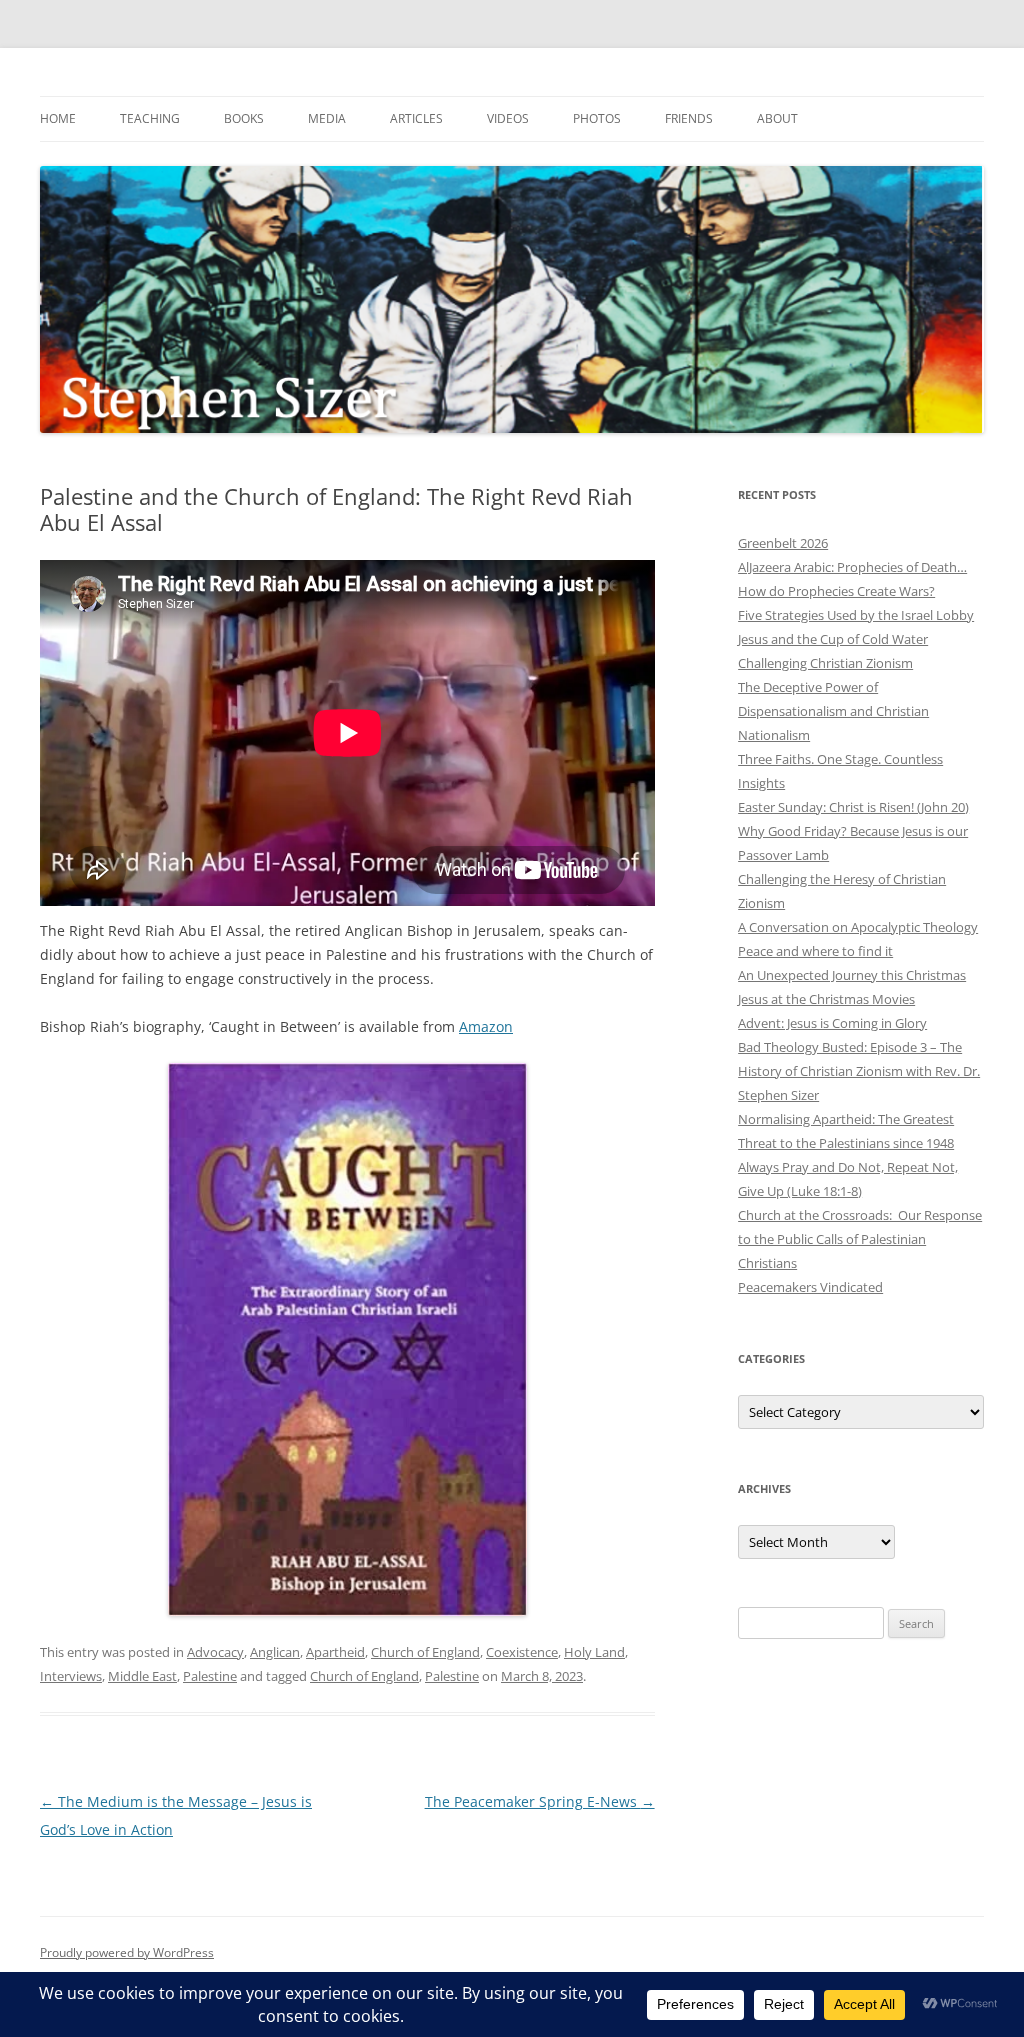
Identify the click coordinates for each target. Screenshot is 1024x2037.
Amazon (486, 1026)
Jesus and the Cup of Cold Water (833, 639)
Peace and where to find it (815, 951)
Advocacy (215, 1652)
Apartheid (335, 1652)
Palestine (210, 1676)
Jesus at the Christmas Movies (826, 999)
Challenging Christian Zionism (825, 663)
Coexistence (522, 1652)
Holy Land (594, 1652)
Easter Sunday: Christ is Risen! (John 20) (853, 807)
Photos (597, 118)
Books (244, 118)
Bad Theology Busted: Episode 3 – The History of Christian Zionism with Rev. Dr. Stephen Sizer (859, 1071)
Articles (416, 118)
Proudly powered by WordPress (127, 1952)
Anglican (275, 1652)
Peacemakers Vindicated (810, 1287)
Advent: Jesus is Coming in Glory (832, 1023)
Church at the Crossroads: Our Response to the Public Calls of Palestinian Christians (860, 1239)
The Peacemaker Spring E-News (540, 1801)
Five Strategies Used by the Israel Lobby (856, 615)
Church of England (425, 1652)
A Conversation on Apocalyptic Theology (858, 927)
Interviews (71, 1676)
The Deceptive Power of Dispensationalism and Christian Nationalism (833, 711)
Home (58, 118)
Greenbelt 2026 (783, 543)
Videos (508, 118)
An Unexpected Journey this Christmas (852, 975)
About (777, 118)
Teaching (150, 118)
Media (327, 118)
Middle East (142, 1676)
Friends (689, 118)
